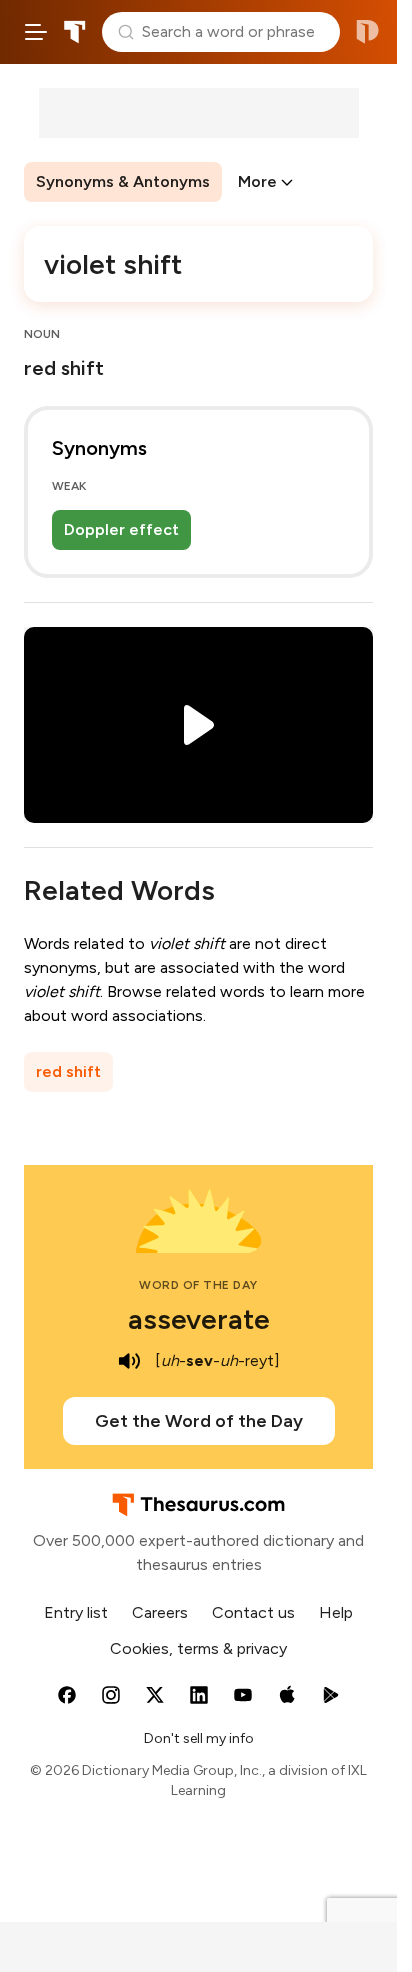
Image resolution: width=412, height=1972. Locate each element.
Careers (160, 1612)
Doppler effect (121, 529)
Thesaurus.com (75, 32)
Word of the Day (198, 1285)
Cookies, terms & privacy (198, 1648)
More (257, 181)
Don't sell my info (199, 1738)
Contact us (253, 1612)
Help (336, 1612)
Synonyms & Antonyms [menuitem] (123, 181)
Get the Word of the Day (199, 1421)
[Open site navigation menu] (36, 32)
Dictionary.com (367, 32)
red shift (68, 1071)
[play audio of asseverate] (129, 1361)
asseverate (199, 1319)
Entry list (76, 1612)
